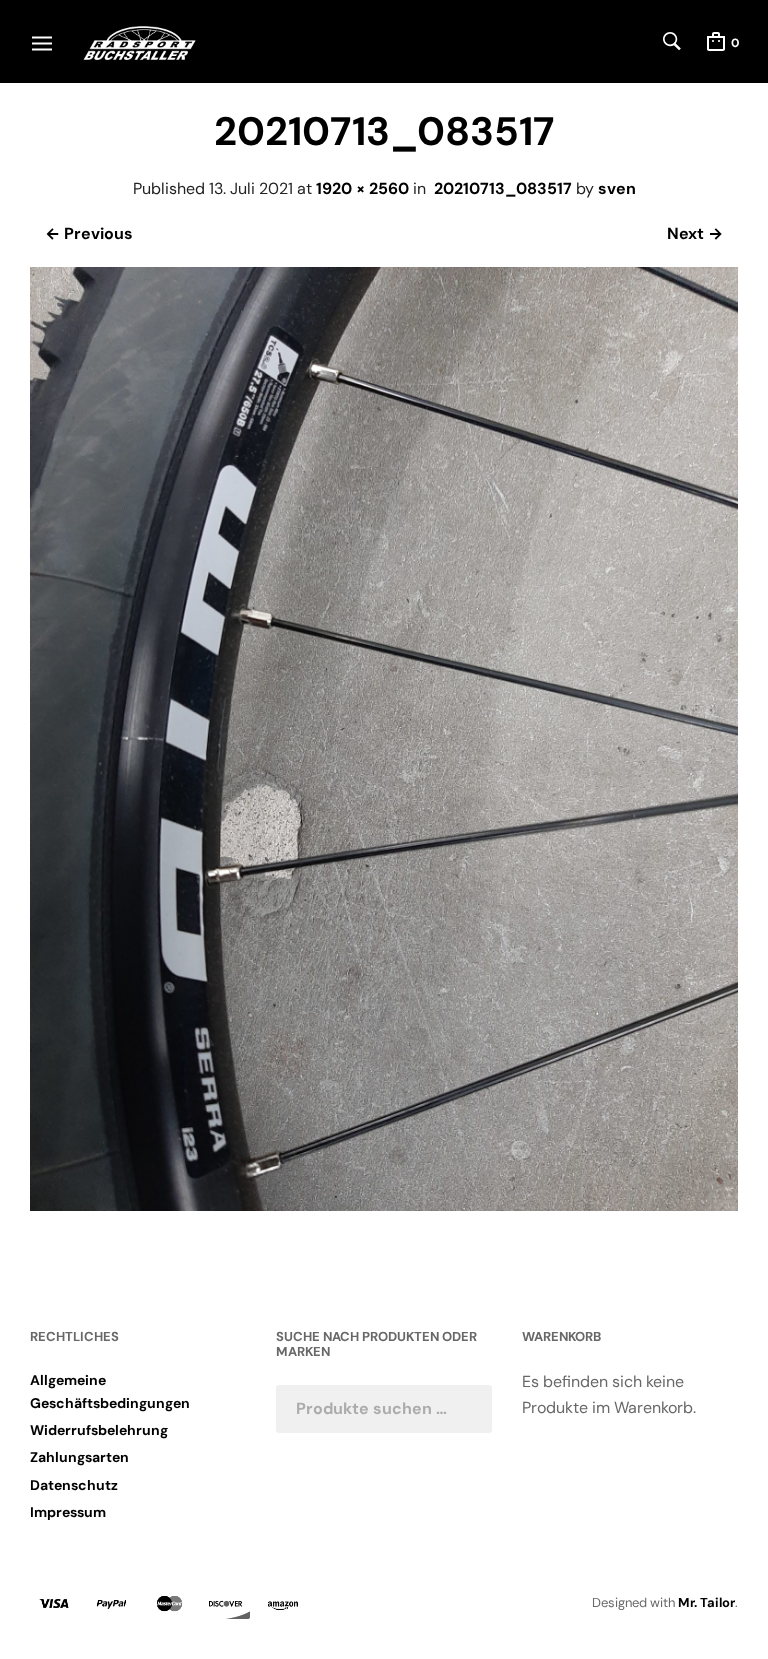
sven (617, 188)
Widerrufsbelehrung (99, 1430)
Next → (695, 233)
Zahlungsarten (79, 1457)
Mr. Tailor (706, 1602)
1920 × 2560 (362, 188)
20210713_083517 (503, 188)
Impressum (68, 1512)
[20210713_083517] (384, 1205)
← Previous (89, 233)
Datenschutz (74, 1485)
